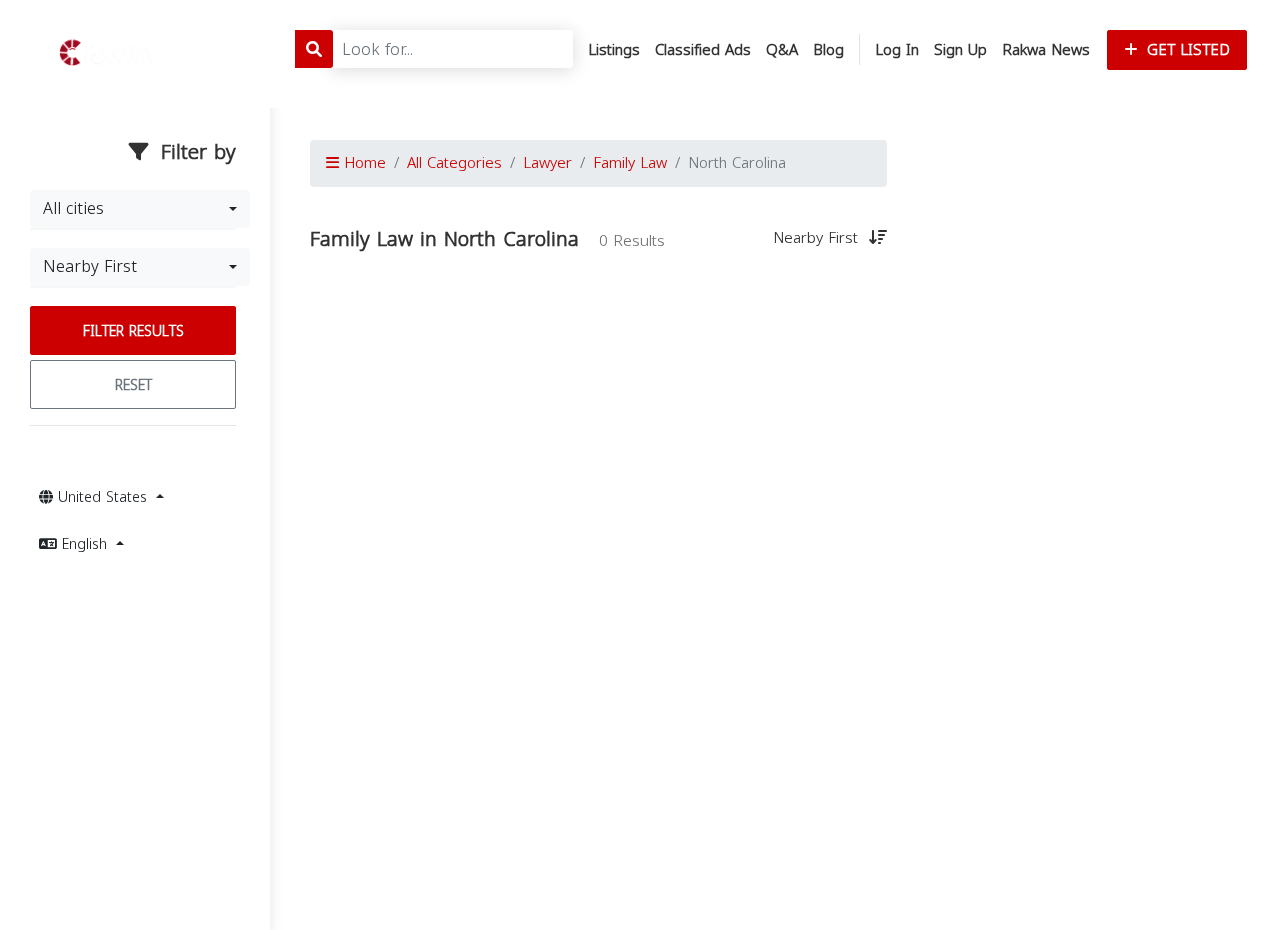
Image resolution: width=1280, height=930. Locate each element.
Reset (133, 385)
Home (362, 163)
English (84, 544)
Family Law (630, 163)
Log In (897, 50)
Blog (828, 50)
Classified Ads (703, 50)
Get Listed (1186, 50)
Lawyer (547, 163)
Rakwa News (1046, 50)
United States (102, 497)
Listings (614, 50)
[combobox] (140, 209)
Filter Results (133, 331)
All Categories (454, 163)
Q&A (782, 50)
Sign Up (960, 50)
